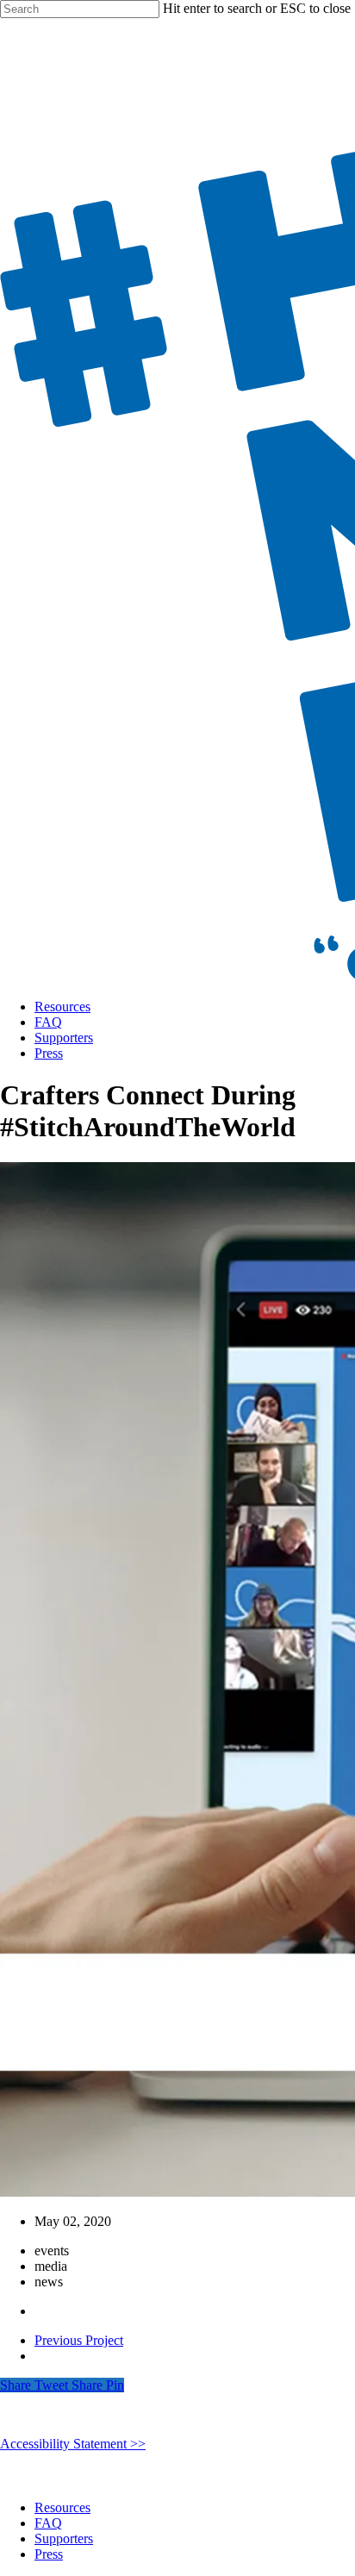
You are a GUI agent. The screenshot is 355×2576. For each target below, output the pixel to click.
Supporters (64, 1038)
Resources (62, 1007)
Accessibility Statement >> (73, 2444)
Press (49, 1053)
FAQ (48, 1022)
